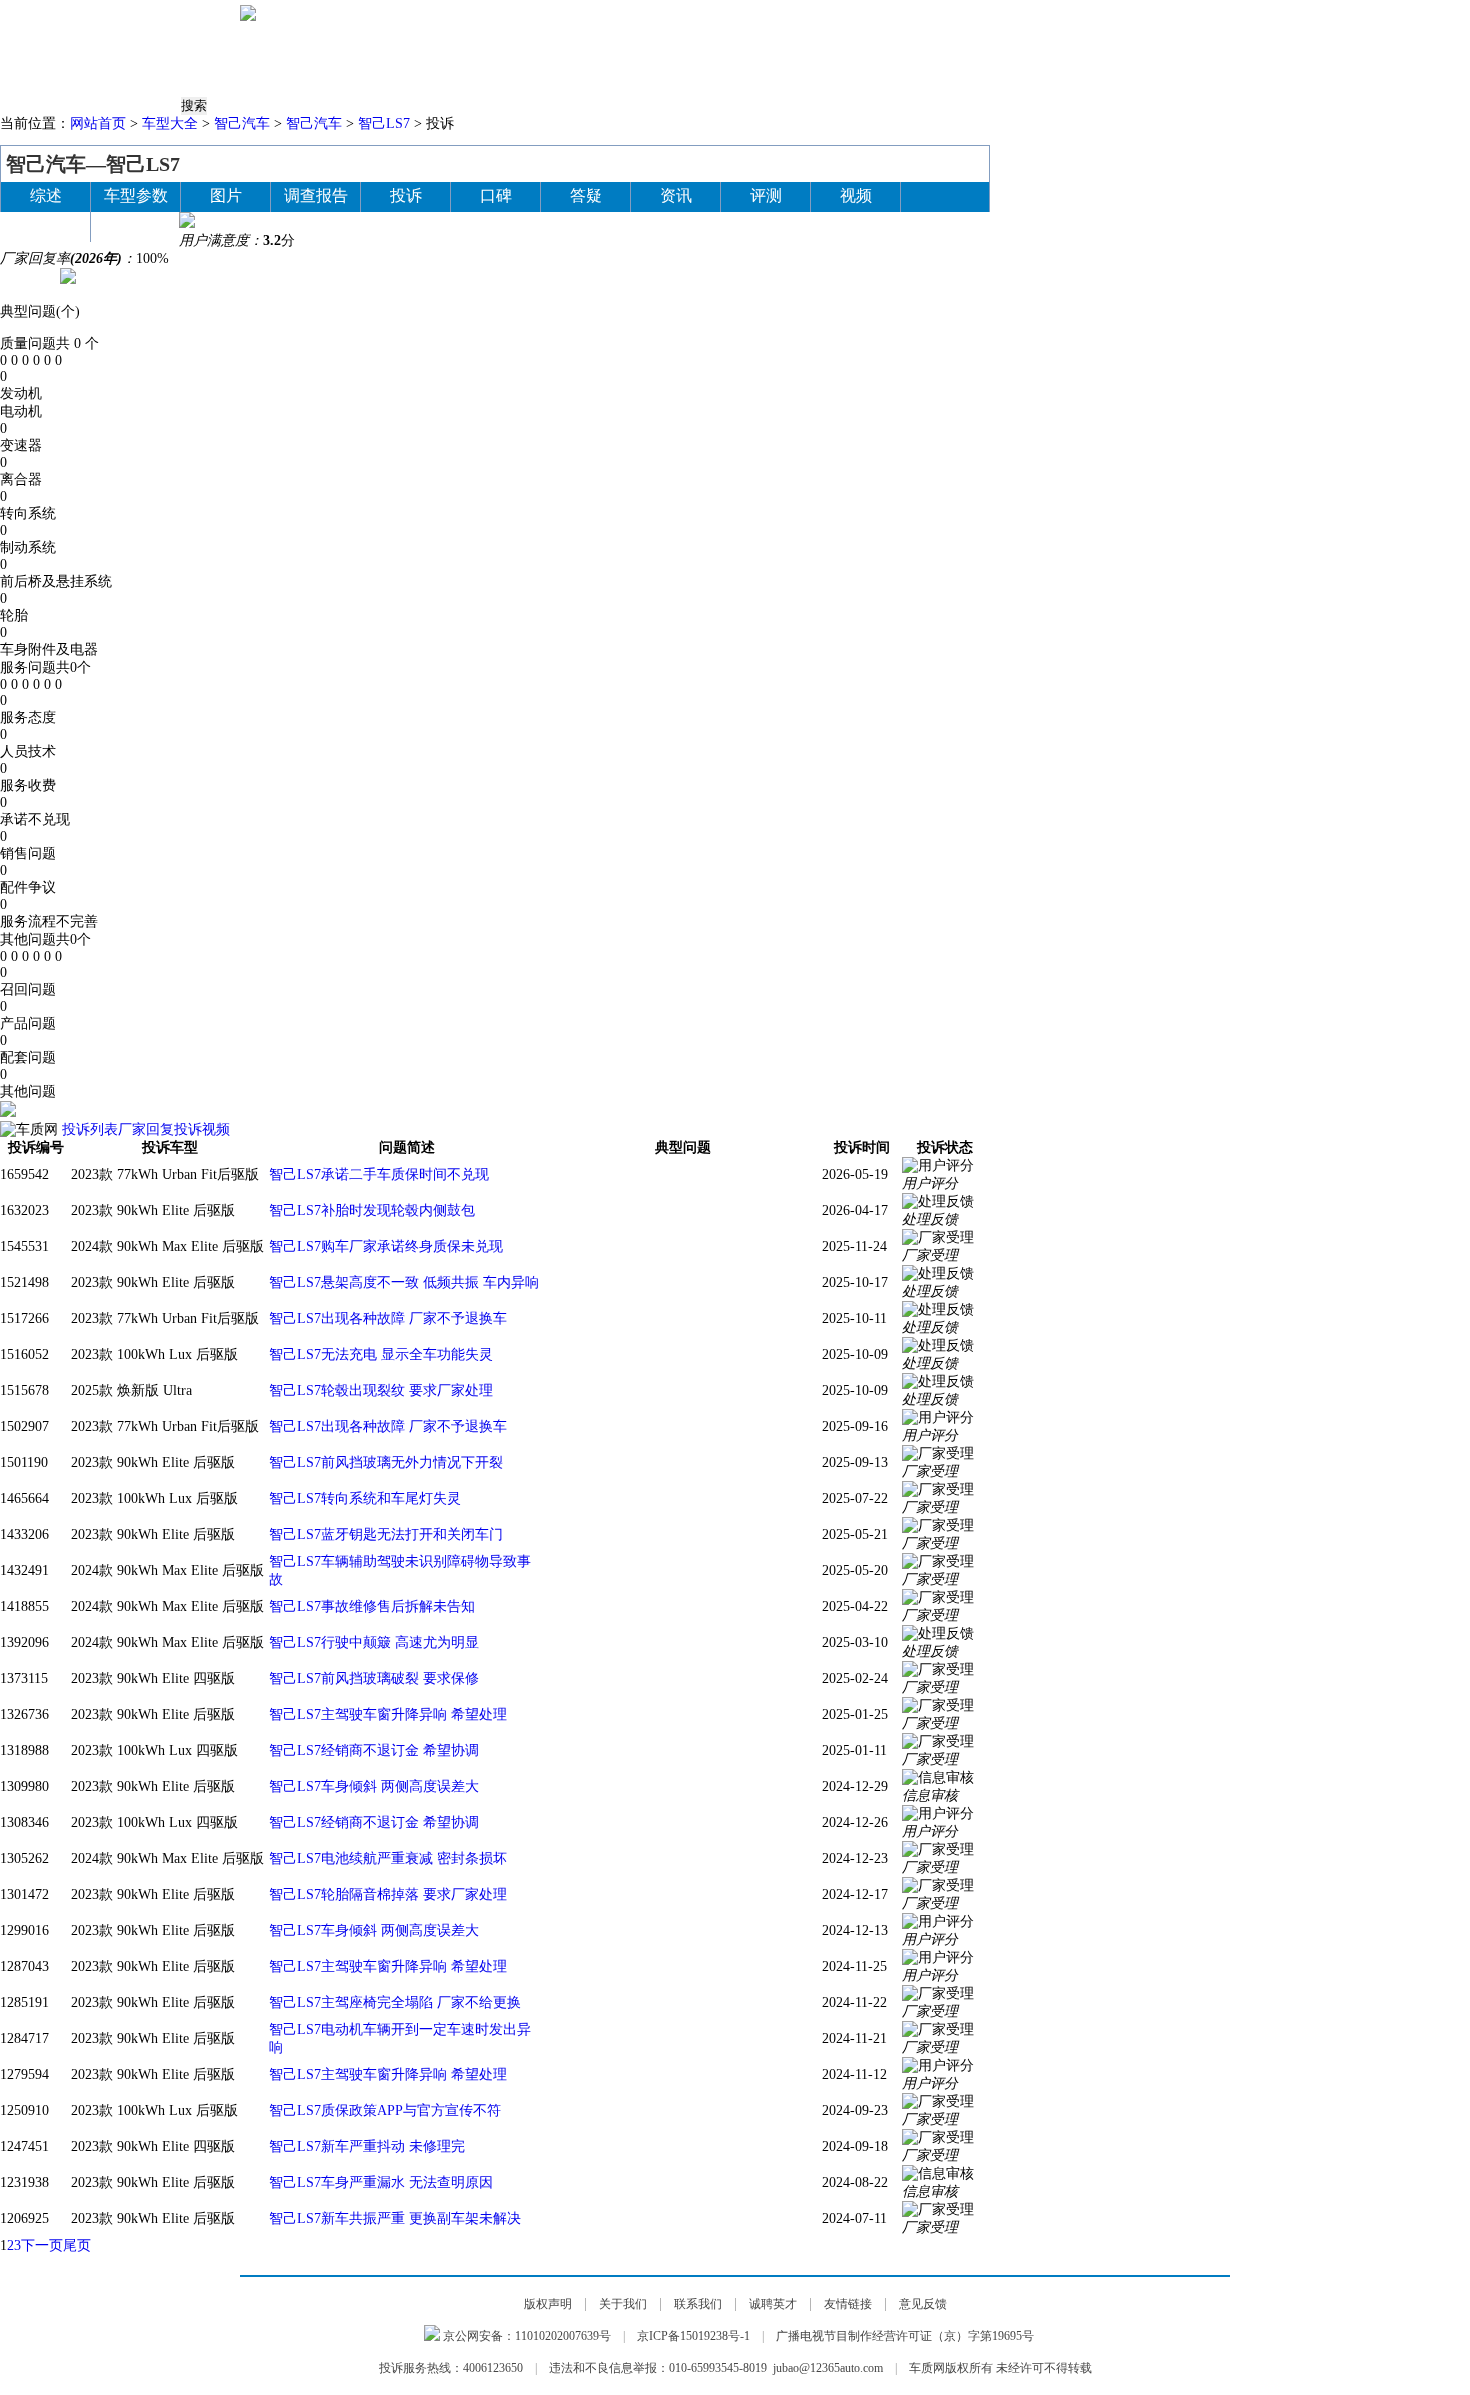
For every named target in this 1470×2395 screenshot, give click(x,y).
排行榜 (635, 59)
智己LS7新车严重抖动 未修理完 (367, 2146)
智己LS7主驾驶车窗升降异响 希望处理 (388, 1714)
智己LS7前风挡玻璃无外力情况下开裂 (386, 1462)
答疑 (907, 59)
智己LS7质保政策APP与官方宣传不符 (385, 2110)
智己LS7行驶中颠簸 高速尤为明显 (374, 1642)
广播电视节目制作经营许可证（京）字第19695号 (905, 2336)
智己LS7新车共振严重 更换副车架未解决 (395, 2218)
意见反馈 (923, 2304)
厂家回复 (146, 1129)
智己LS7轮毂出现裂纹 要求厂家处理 (381, 1390)
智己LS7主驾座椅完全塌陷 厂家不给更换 (395, 2002)
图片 (1007, 59)
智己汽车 (242, 123)
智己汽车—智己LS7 (93, 164)
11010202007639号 (563, 2336)
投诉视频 (202, 1129)
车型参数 (136, 195)
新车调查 (841, 59)
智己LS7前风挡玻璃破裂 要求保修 (374, 1678)
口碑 (957, 59)
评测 (775, 59)
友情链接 (848, 2304)
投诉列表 (90, 1129)
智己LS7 (384, 123)
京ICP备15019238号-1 (693, 2336)
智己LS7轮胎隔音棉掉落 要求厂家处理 (388, 1894)
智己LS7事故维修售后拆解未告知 (372, 1606)
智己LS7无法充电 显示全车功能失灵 (381, 1354)
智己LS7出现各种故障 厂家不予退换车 (388, 1318)
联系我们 (698, 2304)
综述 (46, 195)
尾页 (77, 2245)
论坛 (1205, 59)
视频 (1057, 59)
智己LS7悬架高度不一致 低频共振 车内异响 (404, 1282)
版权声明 (548, 2304)
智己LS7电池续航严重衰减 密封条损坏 (388, 1858)
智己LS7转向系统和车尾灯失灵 (365, 1498)
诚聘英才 (773, 2304)
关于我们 (623, 2304)
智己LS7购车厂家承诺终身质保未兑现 (386, 1246)
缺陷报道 (561, 59)
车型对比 (709, 59)
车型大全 (170, 123)
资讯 (432, 59)
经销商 (46, 225)
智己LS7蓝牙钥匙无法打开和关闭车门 (386, 1534)
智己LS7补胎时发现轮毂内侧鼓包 (372, 1210)
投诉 (495, 59)
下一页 (42, 2245)
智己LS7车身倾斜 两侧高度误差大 (374, 1786)
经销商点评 (1131, 59)
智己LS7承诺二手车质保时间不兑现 (379, 1174)
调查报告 (316, 195)
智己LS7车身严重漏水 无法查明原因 (381, 2182)
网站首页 (98, 123)
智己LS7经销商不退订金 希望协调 (374, 1750)
